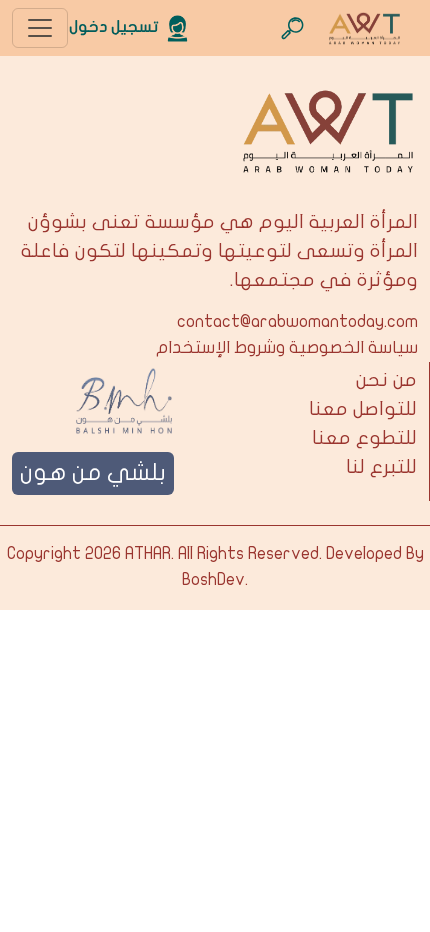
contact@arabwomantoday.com (297, 322)
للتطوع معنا (364, 438)
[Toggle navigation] (40, 28)
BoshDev (213, 580)
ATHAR (148, 554)
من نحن (386, 380)
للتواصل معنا (363, 409)
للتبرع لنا (381, 467)
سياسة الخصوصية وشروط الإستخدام (287, 348)
